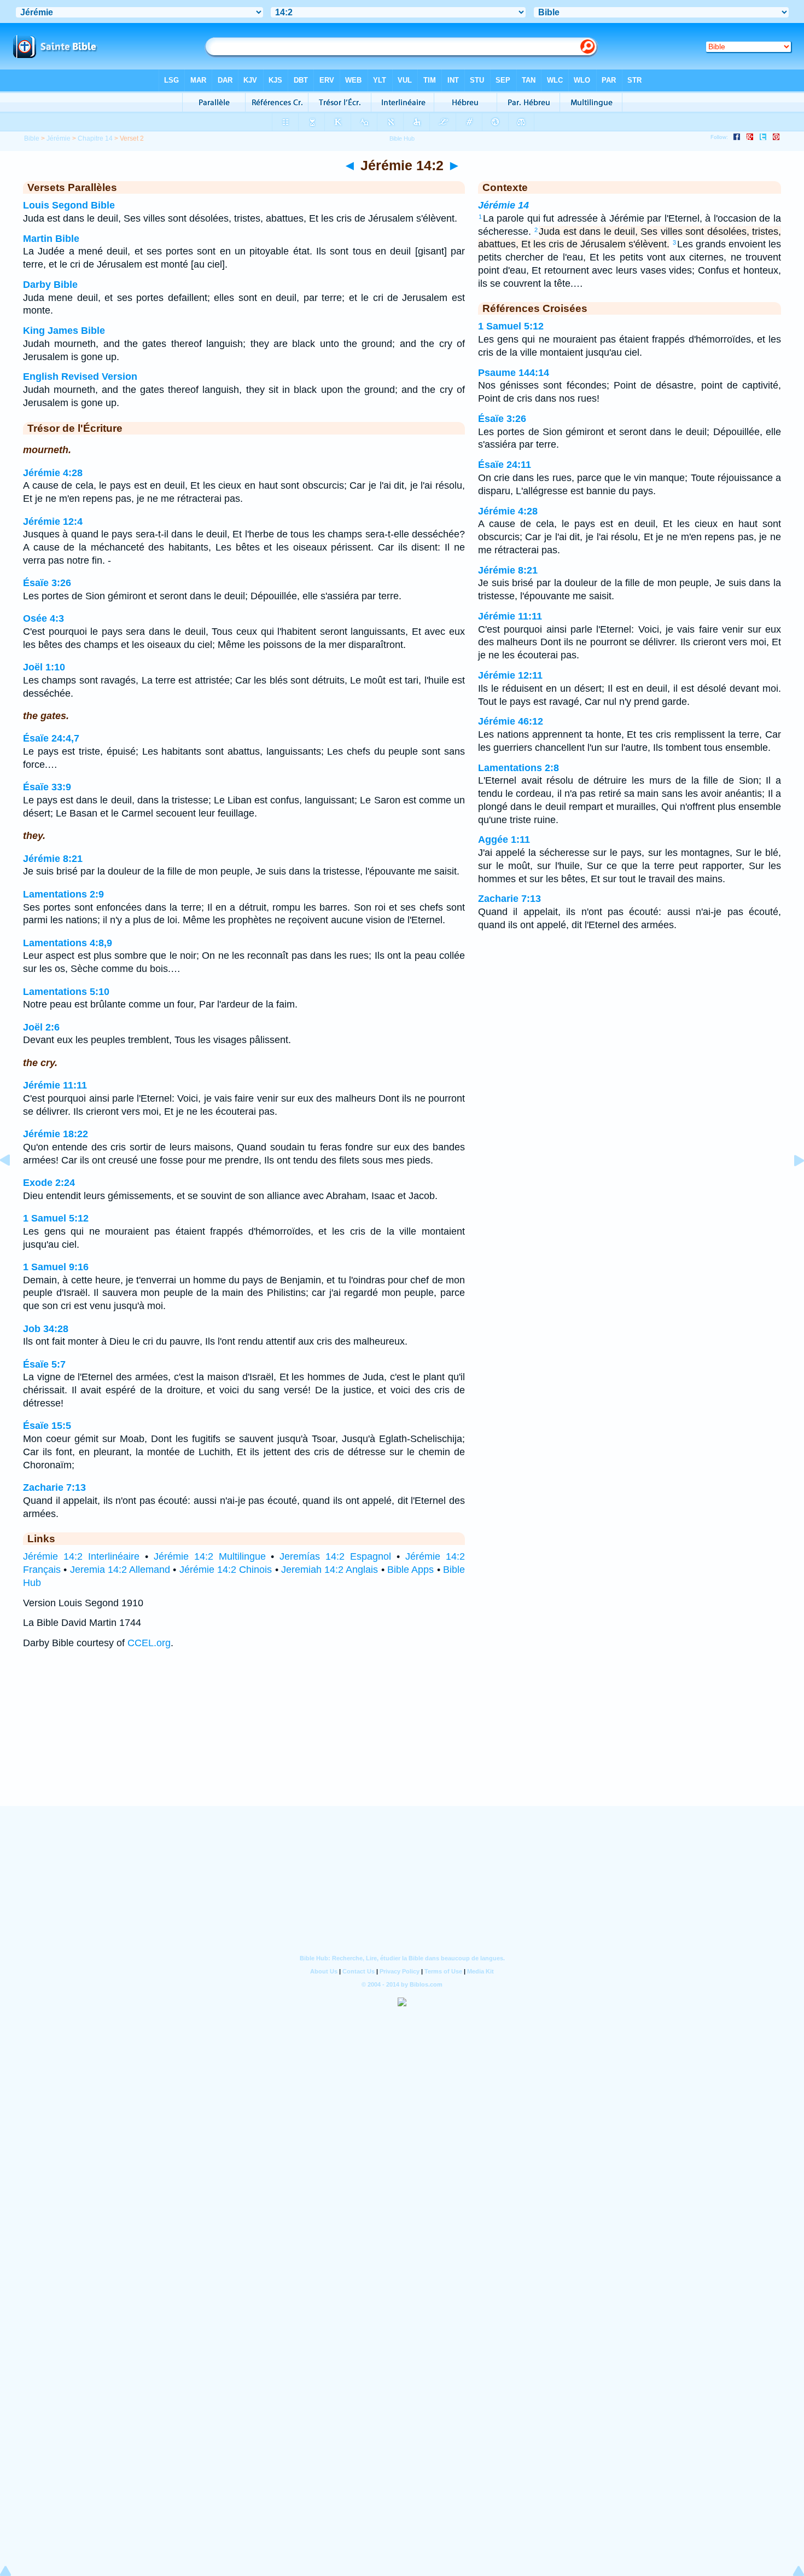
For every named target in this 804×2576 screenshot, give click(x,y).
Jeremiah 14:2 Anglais (330, 1570)
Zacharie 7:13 (54, 1487)
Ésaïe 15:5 (47, 1426)
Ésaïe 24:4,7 (51, 738)
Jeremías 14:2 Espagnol (335, 1556)
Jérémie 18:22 (56, 1134)
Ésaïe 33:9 (47, 787)
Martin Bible (51, 239)
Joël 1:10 (44, 667)
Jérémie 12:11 (510, 675)
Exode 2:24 (49, 1183)
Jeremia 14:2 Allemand (120, 1570)
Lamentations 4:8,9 (68, 943)
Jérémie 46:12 (511, 721)
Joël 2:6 (41, 1027)
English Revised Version (80, 377)
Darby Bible (50, 285)
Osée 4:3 (43, 618)
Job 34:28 (46, 1329)
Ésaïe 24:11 (505, 465)
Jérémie (59, 138)
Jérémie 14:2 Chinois (226, 1570)
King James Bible (64, 331)
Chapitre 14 (95, 138)
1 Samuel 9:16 (56, 1267)
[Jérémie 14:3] (790, 1185)
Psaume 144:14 (514, 373)
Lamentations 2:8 (518, 768)
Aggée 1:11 (504, 840)
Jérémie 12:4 (53, 522)
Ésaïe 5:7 (44, 1364)
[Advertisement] (402, 1738)
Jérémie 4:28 (53, 473)
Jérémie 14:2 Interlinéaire (81, 1556)
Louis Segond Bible (69, 205)
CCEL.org (149, 1643)
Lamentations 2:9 (63, 894)
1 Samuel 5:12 (56, 1218)
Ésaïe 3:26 (47, 583)
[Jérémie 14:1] (14, 1185)
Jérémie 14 (503, 205)
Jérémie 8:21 (53, 859)
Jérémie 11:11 (55, 1085)
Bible (32, 138)
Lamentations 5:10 (66, 992)
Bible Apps (410, 1570)
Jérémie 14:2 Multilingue (210, 1556)
